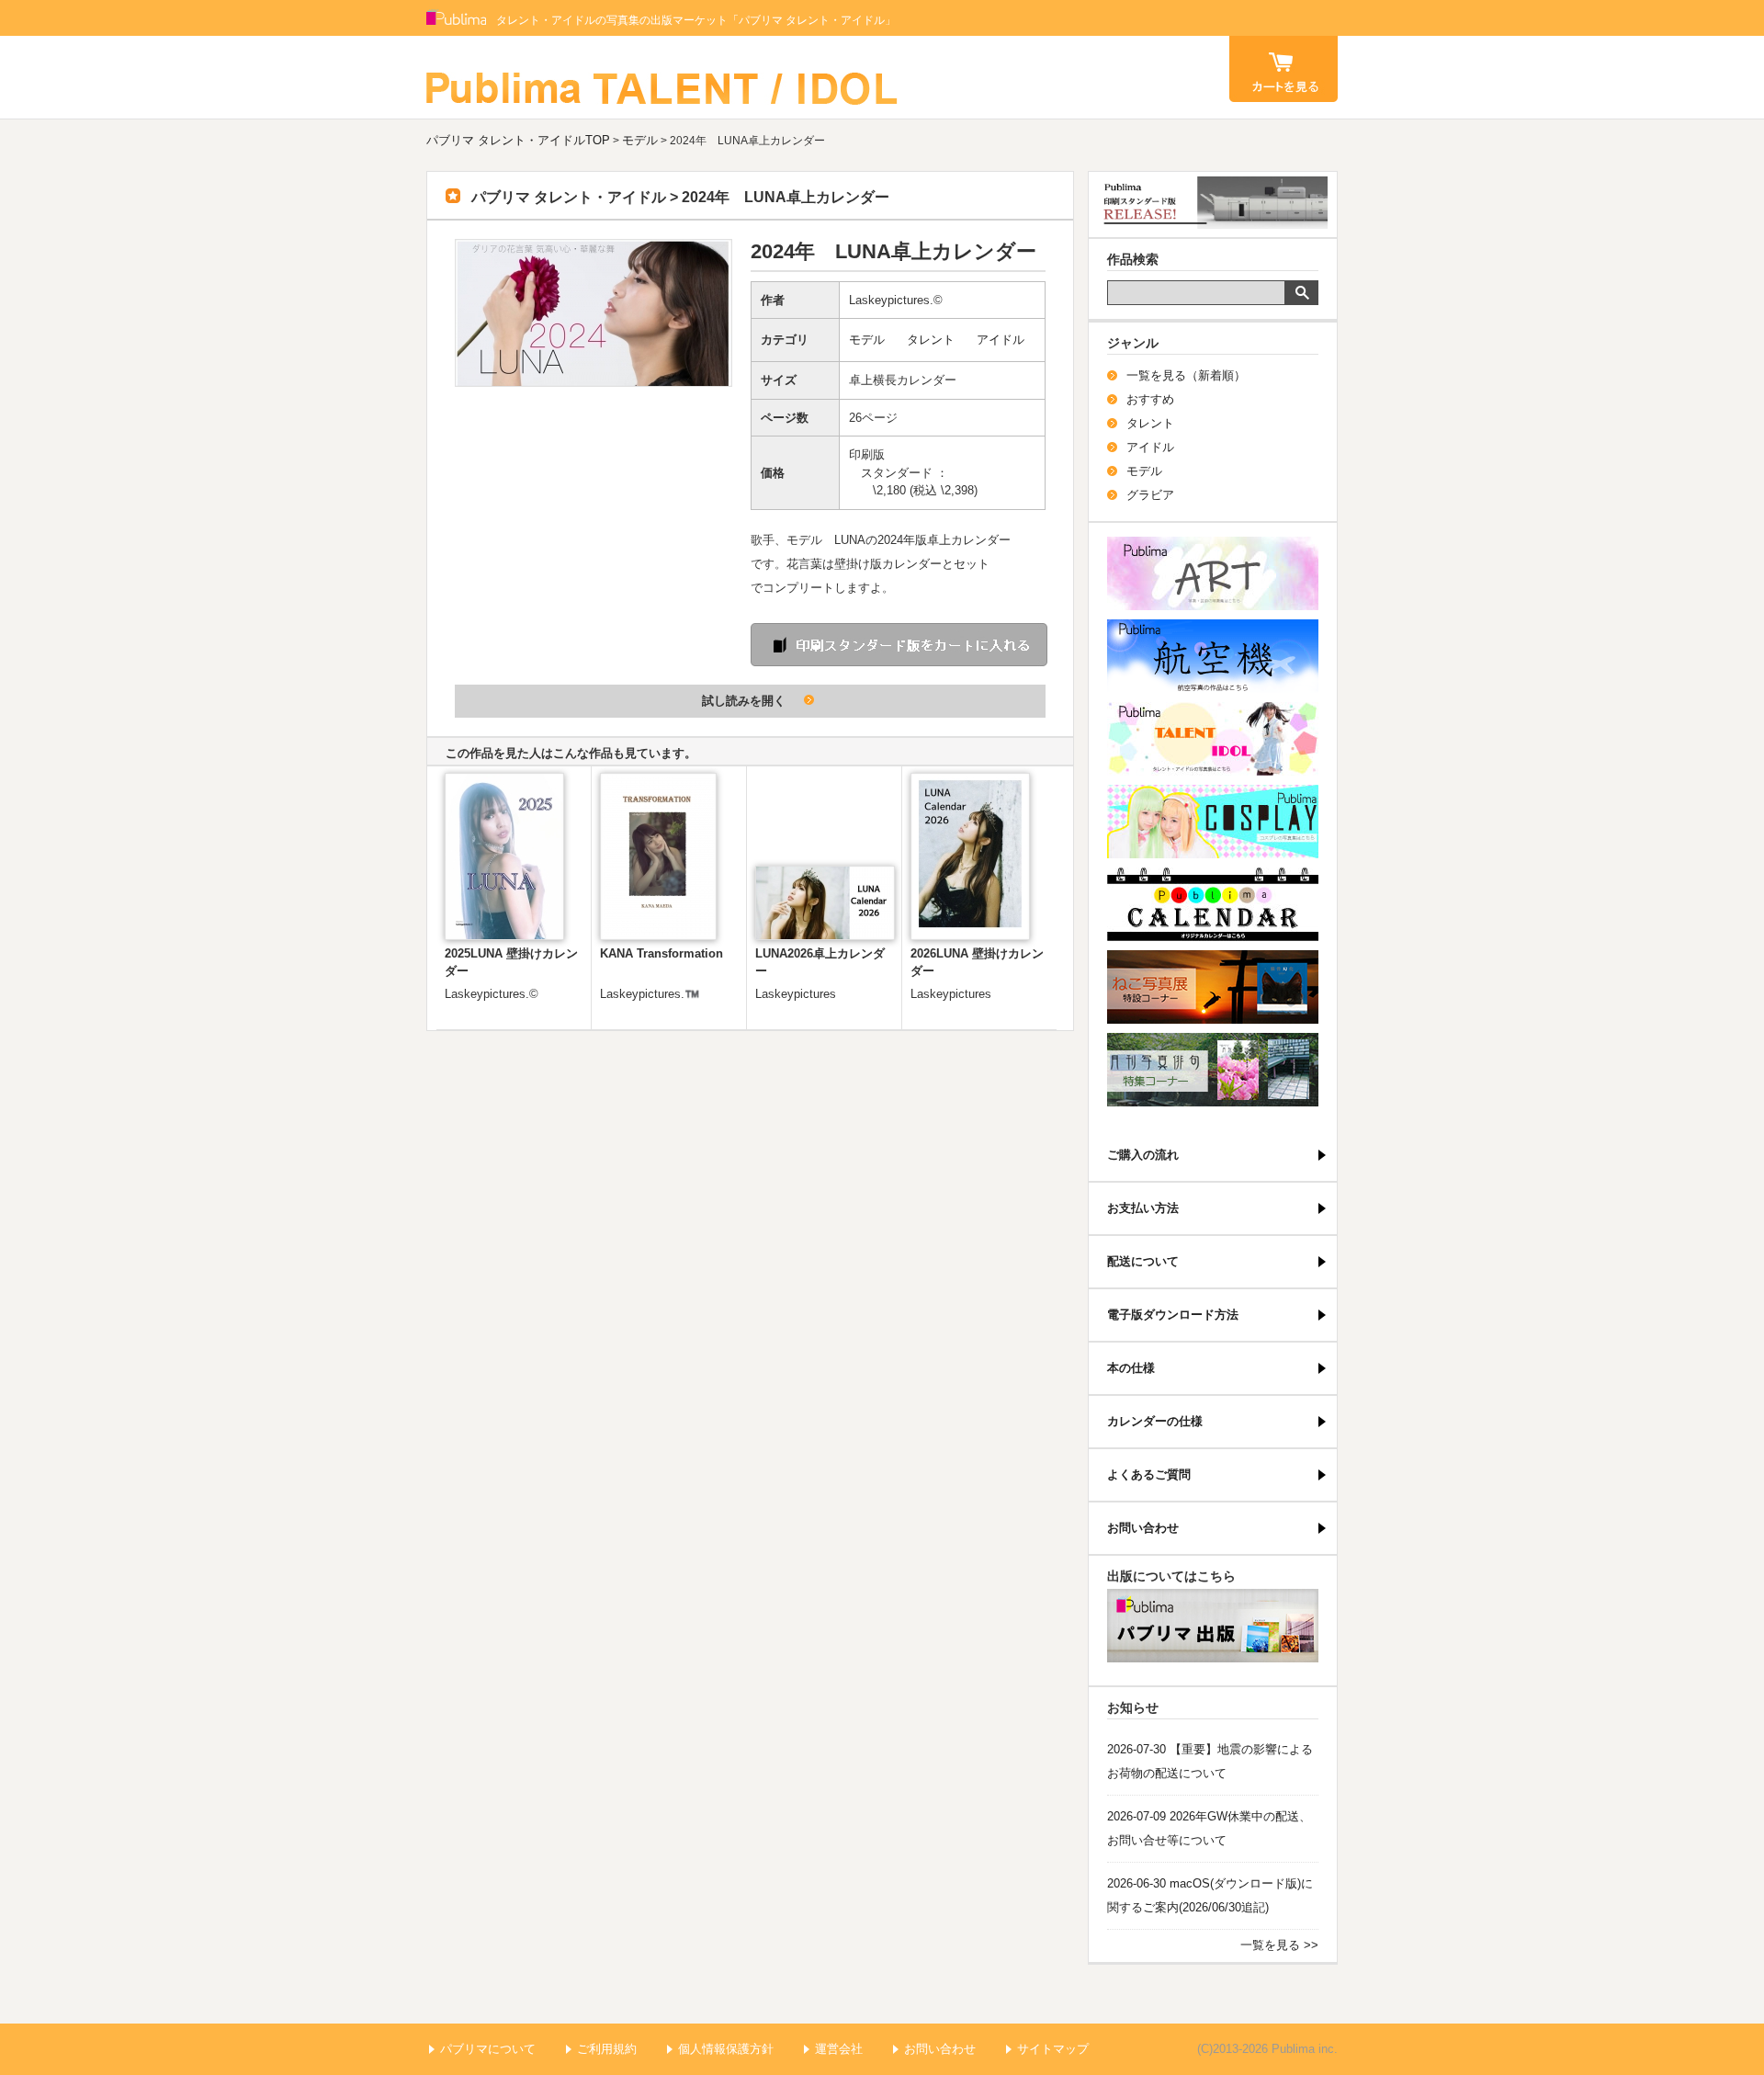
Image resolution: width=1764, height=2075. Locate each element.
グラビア (1150, 495)
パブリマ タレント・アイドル (663, 77)
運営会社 (839, 2049)
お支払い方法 (1143, 1208)
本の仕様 (1131, 1368)
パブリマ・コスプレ (1213, 822)
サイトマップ (1053, 2049)
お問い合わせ (1143, 1528)
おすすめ (1150, 399)
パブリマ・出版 (1213, 1626)
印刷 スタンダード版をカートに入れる (899, 645)
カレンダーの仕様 (1155, 1421)
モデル (640, 140)
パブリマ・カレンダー (1213, 904)
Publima (457, 18)
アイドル (1001, 340)
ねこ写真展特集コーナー (1213, 987)
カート (1283, 69)
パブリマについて (488, 2049)
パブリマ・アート (1213, 573)
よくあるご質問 (1149, 1474)
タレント (931, 340)
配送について (1143, 1261)
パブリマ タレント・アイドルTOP (518, 140)
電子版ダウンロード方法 (1173, 1315)
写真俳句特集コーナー (1213, 1070)
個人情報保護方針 (726, 2049)
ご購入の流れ (1143, 1155)
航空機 (1213, 656)
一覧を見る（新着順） (1186, 375)
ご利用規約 (607, 2049)
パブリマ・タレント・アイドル (1213, 739)
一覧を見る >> (1279, 1945)
